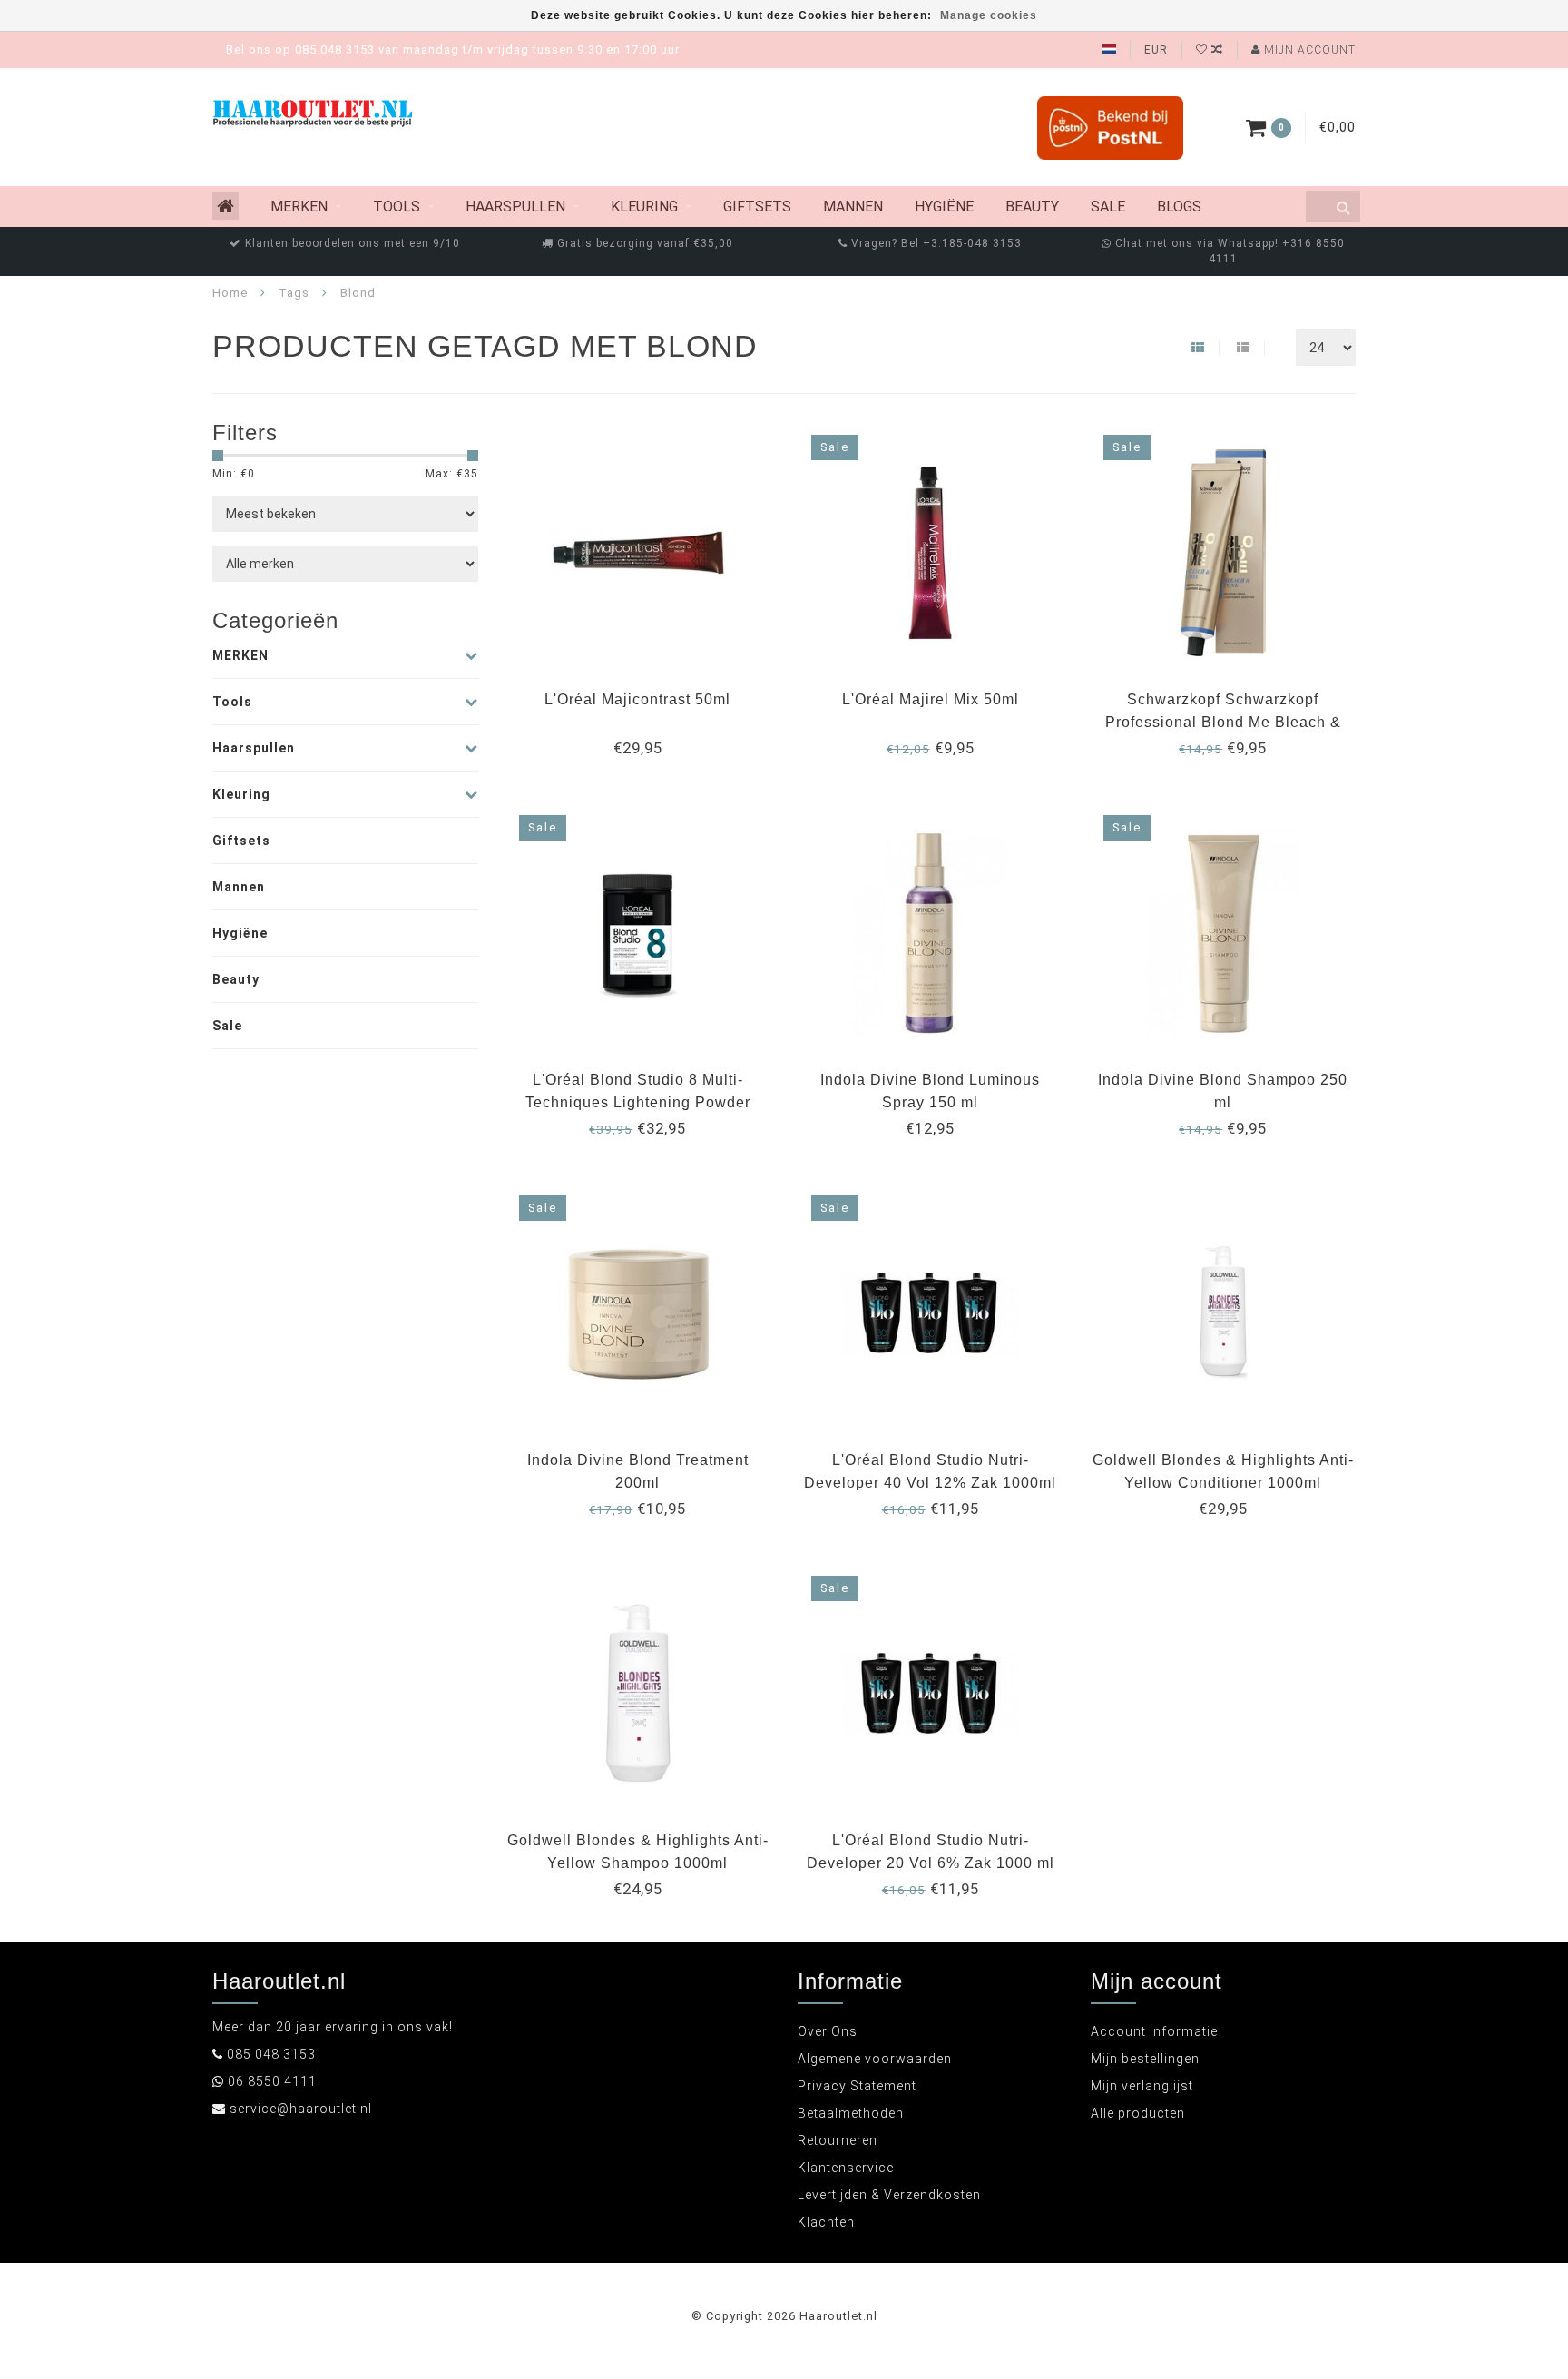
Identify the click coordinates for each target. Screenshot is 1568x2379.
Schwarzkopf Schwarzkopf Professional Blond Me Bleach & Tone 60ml (1223, 722)
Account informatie (1154, 2031)
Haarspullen (515, 206)
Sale (1108, 206)
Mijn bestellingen (1145, 2059)
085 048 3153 (271, 2054)
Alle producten (1138, 2113)
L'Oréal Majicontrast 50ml (637, 699)
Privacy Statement (857, 2086)
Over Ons (828, 2031)
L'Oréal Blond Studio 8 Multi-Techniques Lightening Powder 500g (638, 1102)
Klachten (826, 2222)
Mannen (853, 206)
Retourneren (838, 2140)
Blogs (1179, 206)
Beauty (1032, 206)
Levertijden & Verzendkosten (889, 2195)
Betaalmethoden (851, 2113)
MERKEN (299, 206)
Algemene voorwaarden (875, 2059)
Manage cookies (989, 15)
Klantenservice (846, 2168)
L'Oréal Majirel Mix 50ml (931, 699)
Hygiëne (944, 206)
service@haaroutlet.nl (301, 2109)
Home (230, 293)
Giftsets (757, 206)
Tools (397, 206)
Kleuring (644, 206)
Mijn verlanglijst (1142, 2086)
